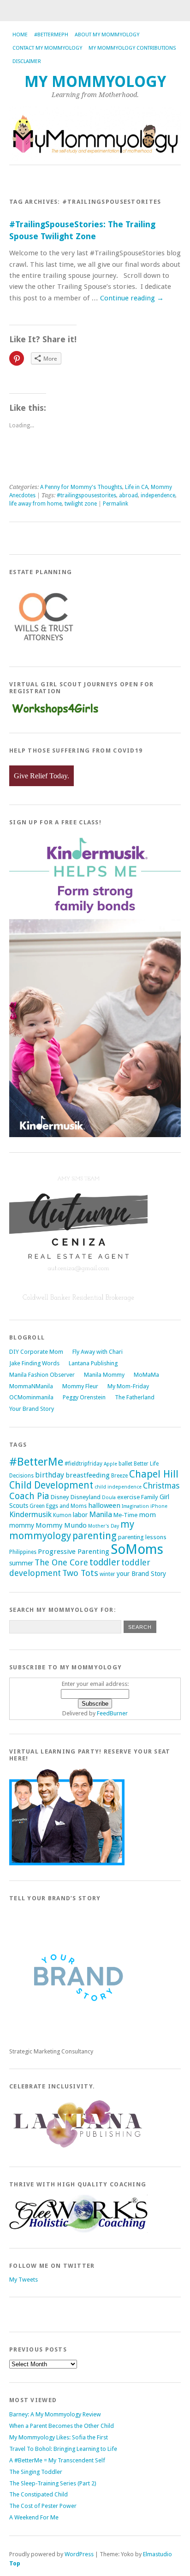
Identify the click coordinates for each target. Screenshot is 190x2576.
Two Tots (80, 1573)
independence (158, 495)
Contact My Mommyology (47, 48)
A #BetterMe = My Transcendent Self (57, 2460)
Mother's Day (104, 1526)
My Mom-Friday (128, 1386)
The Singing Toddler (36, 2472)
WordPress (79, 2554)
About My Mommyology (107, 35)
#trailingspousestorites (86, 495)
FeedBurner (112, 1713)
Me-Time (125, 1515)
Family (150, 1497)
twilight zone (81, 504)
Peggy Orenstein (84, 1397)
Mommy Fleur (80, 1386)
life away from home (36, 504)
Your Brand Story (32, 1409)
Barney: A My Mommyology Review (55, 2414)
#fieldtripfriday (83, 1464)
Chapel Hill (154, 1474)
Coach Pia (29, 1496)
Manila (101, 1514)
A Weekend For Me (34, 2517)
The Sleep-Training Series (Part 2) (53, 2483)
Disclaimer (27, 61)
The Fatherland (135, 1397)
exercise (128, 1497)
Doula (109, 1498)
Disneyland (86, 1497)
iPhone (159, 1506)
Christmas (161, 1486)
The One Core (61, 1562)
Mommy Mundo (61, 1525)
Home (20, 35)
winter (107, 1574)
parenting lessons (142, 1537)
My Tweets (24, 2280)
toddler (105, 1562)
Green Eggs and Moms (58, 1506)
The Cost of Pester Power (43, 2506)
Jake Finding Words (34, 1363)
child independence (118, 1487)
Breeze (119, 1476)
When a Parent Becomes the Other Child (62, 2426)
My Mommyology (95, 82)
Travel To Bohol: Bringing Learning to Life (63, 2449)
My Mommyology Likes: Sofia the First (59, 2437)
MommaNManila (31, 1386)
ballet (125, 1464)
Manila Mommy (104, 1375)
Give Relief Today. (42, 776)
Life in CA (137, 487)
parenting (95, 1536)
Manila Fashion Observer (42, 1375)
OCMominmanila (31, 1397)
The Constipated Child (39, 2494)
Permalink (116, 504)
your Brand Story (141, 1574)
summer (21, 1563)
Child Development (51, 1485)
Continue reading (132, 298)
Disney (60, 1497)
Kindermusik (30, 1514)
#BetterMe (36, 1462)
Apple (110, 1464)
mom (147, 1515)
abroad (128, 495)
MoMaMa (146, 1375)
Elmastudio (157, 2554)
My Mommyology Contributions (132, 48)
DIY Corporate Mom (36, 1352)
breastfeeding (88, 1475)
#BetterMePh (51, 35)
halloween (104, 1506)
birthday (50, 1475)
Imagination (135, 1506)
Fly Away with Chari (98, 1352)
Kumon (62, 1515)
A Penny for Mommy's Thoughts (81, 487)
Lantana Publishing (93, 1363)
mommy (22, 1525)
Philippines (23, 1552)
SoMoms (137, 1549)
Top (15, 2563)
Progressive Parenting (74, 1552)
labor (80, 1515)
